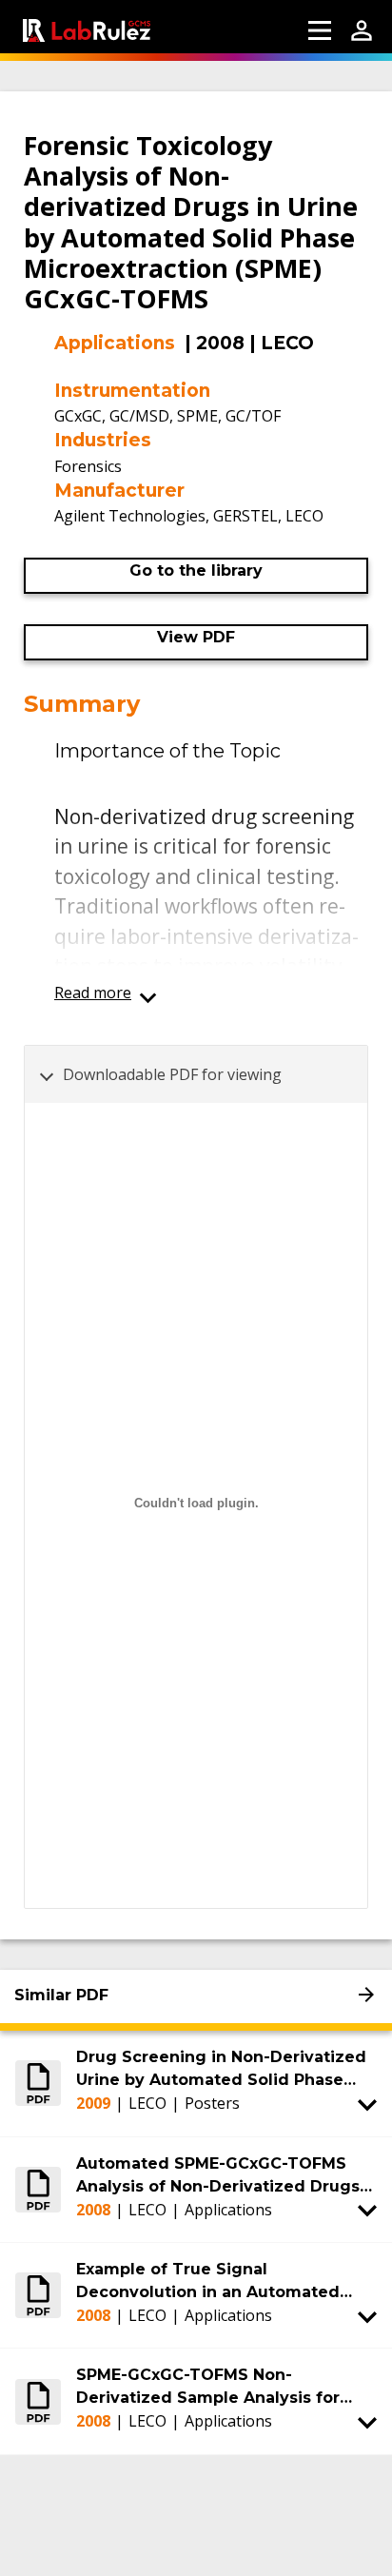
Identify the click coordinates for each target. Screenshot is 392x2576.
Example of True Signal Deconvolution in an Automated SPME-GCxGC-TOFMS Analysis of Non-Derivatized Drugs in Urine (209, 2282)
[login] (362, 30)
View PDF (196, 637)
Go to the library (196, 570)
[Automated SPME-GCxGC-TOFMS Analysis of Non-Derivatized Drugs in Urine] (38, 2190)
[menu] (320, 30)
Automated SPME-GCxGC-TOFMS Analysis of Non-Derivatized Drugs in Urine (218, 2176)
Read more (93, 993)
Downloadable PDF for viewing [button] (172, 1074)
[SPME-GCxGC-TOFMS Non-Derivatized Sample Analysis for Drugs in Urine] (38, 2401)
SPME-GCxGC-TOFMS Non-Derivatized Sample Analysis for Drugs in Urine (208, 2388)
